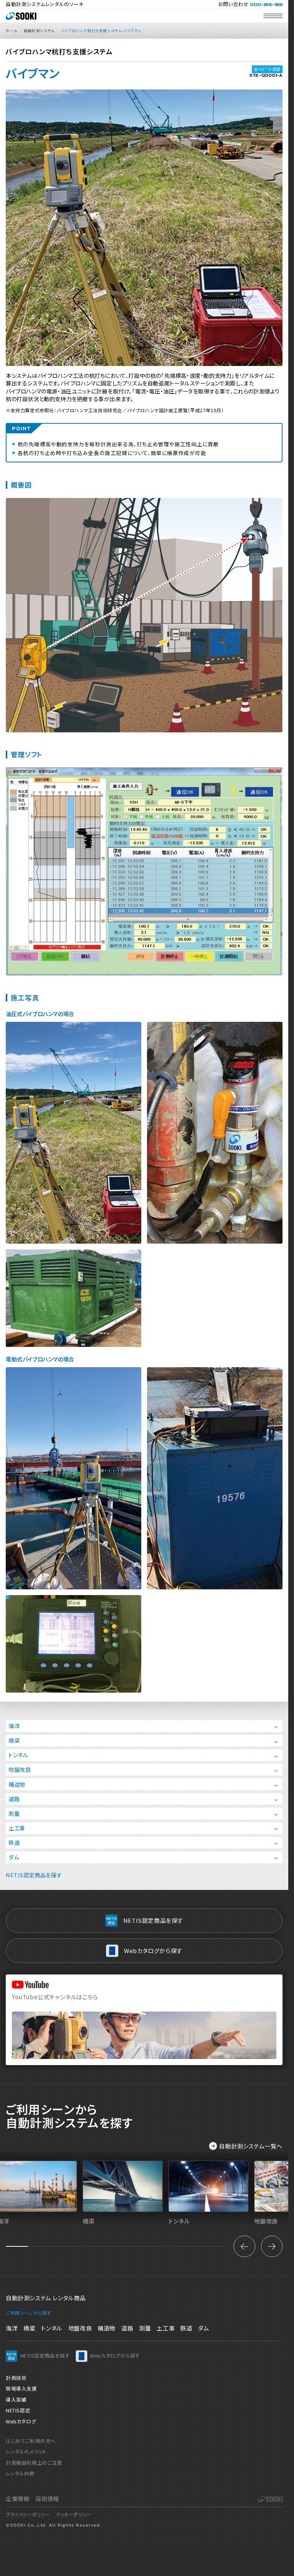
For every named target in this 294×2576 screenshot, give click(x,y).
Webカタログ (21, 2421)
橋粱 (29, 2328)
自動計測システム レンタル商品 (46, 2298)
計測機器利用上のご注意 (34, 2463)
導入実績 (16, 2400)
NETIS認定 (18, 2410)
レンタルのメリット (26, 2452)
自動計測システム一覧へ (251, 2146)
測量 (14, 1813)
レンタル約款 (20, 2473)
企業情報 (18, 2499)
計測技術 (16, 2378)
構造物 (17, 1784)
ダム (14, 1857)
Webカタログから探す (153, 1951)
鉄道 (14, 1842)
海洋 (14, 1726)
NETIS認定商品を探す (34, 1875)
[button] (244, 2246)
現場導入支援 (21, 2388)
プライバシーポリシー (28, 2514)
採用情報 (47, 2499)
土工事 (17, 1828)
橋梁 (14, 1740)
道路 (14, 1799)
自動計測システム (39, 31)
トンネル (18, 1755)
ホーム (12, 31)
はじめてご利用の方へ (31, 2441)
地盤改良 (20, 1769)
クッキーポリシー (74, 2514)
